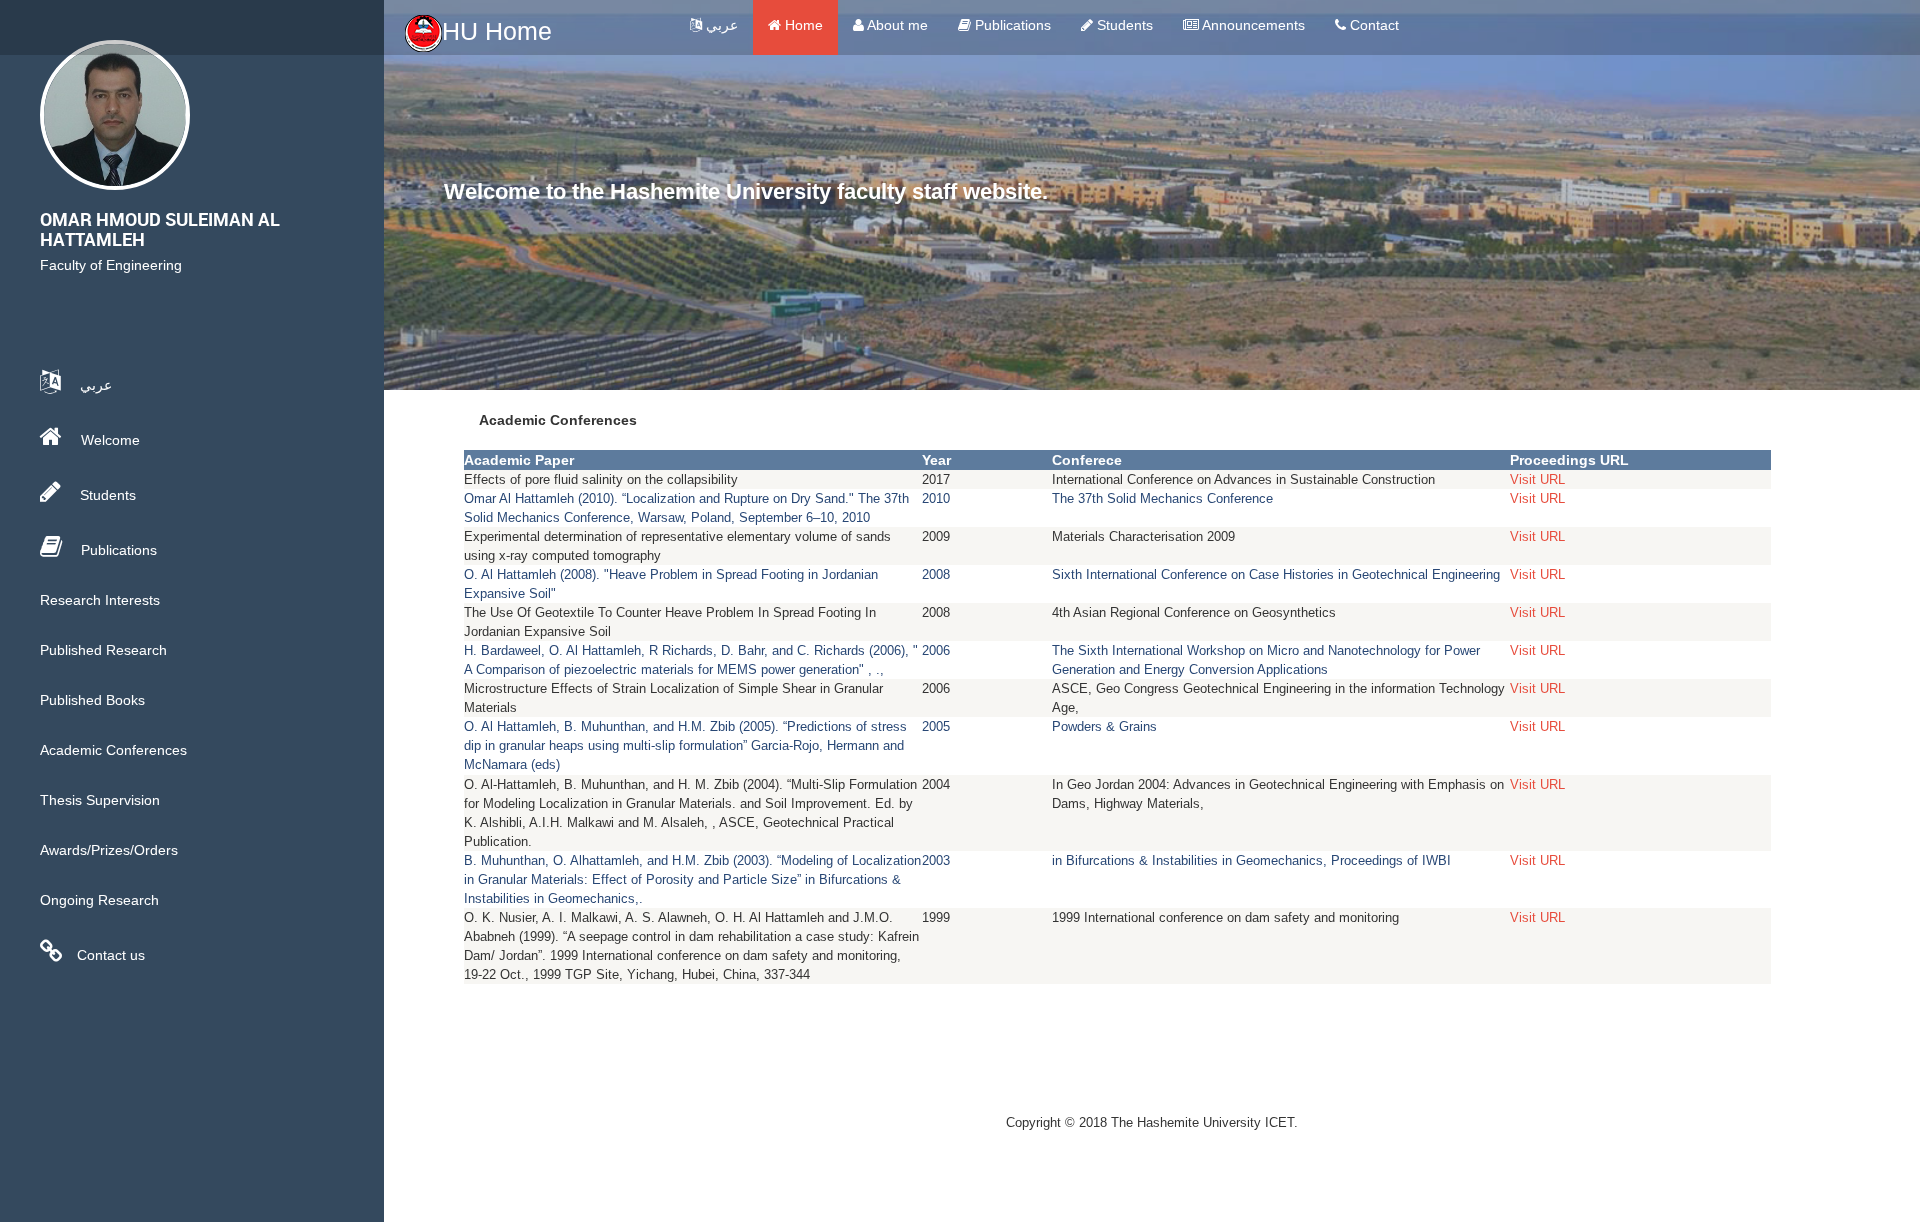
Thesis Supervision (100, 800)
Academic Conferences (113, 750)
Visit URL (1537, 479)
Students (1123, 25)
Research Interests (100, 600)
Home (802, 25)
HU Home (497, 31)
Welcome (108, 440)
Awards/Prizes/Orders (109, 850)
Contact (1372, 25)
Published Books (92, 700)
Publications (1011, 25)
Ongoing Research (99, 900)
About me (896, 25)
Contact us (111, 955)
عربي (720, 25)
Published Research (103, 650)
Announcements (1252, 25)
